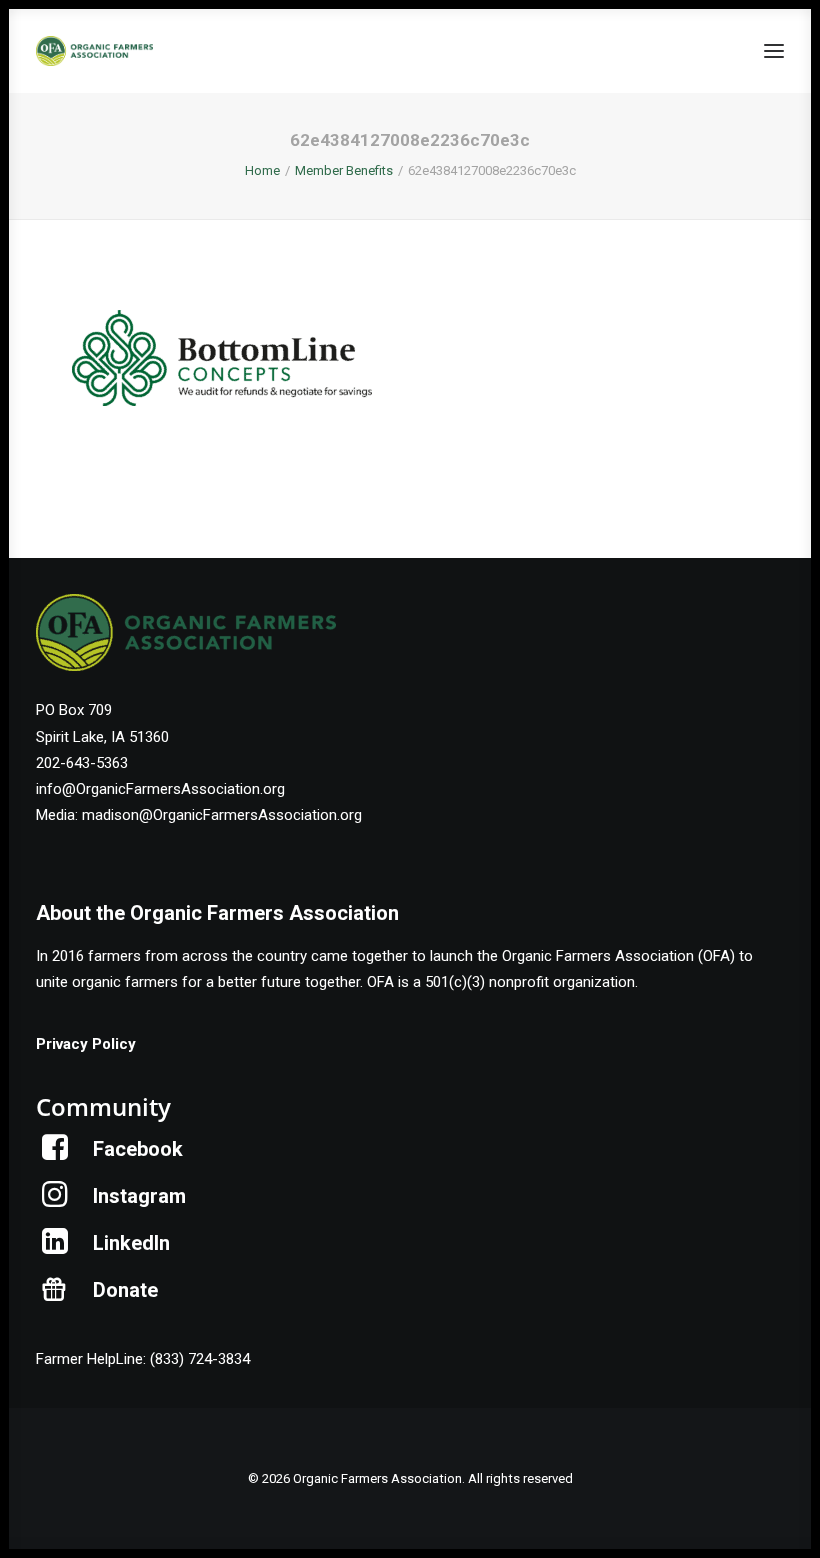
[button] (774, 51)
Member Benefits (344, 170)
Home (262, 170)
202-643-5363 (82, 763)
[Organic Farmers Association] (94, 51)
